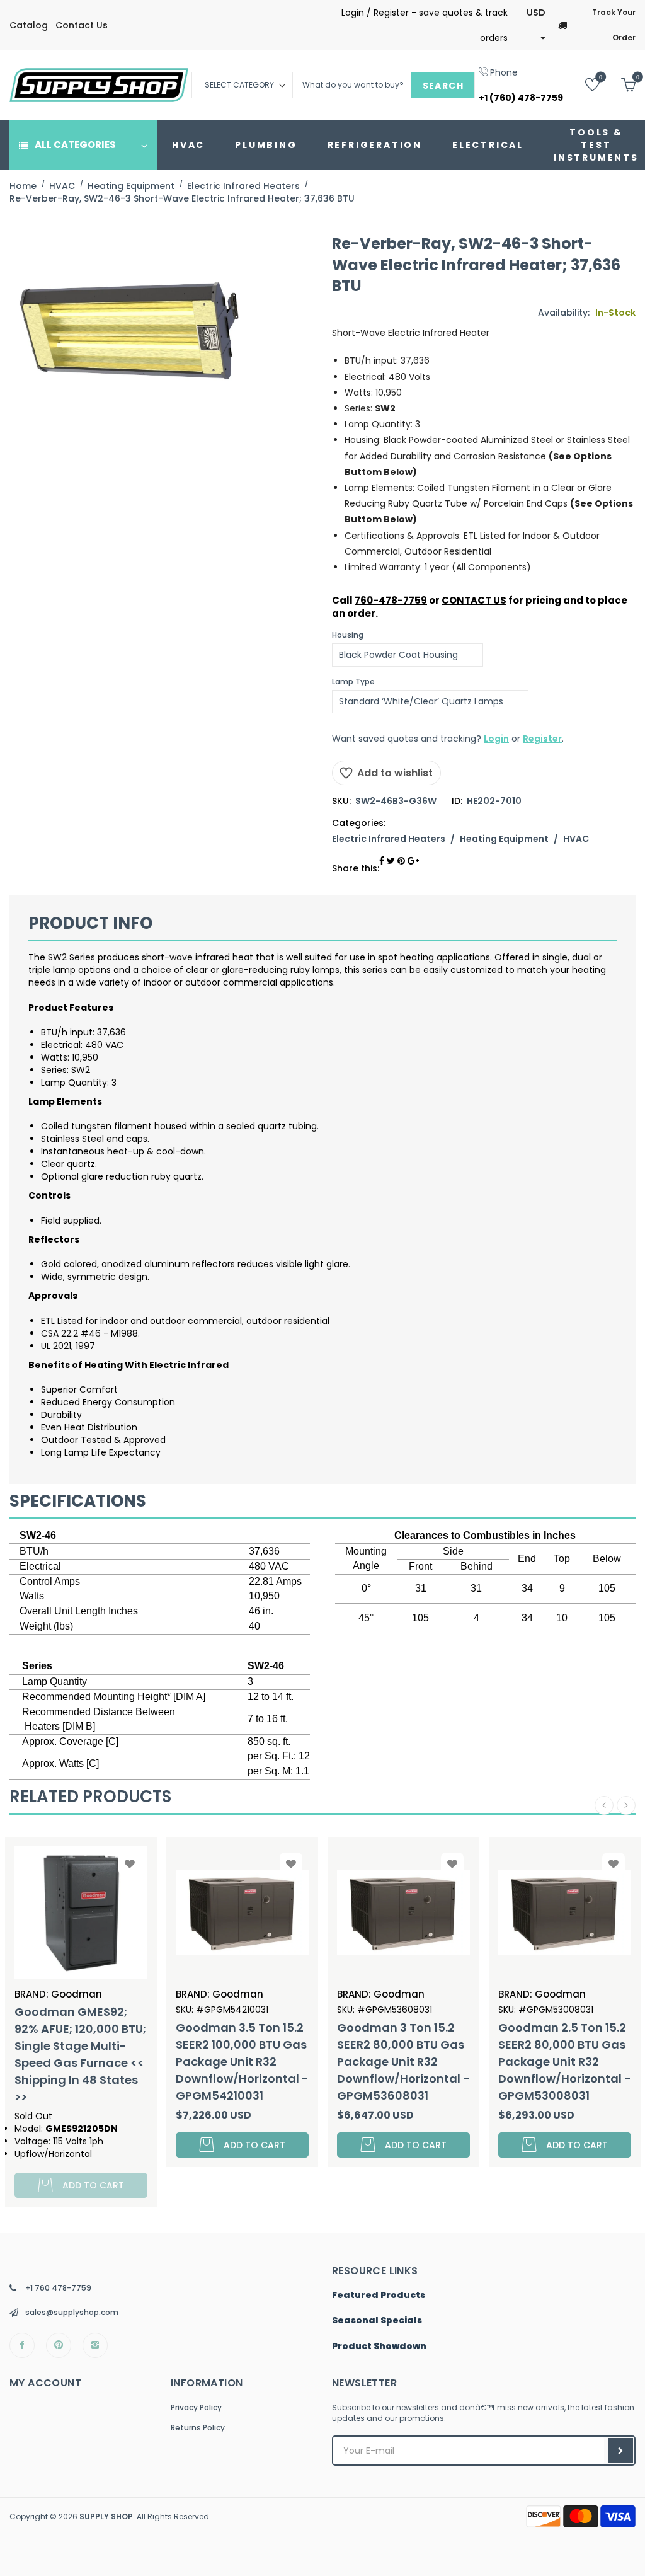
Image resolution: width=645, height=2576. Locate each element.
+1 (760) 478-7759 (521, 98)
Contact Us (82, 25)
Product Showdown (379, 2347)
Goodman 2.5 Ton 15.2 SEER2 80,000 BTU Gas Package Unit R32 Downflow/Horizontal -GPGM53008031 (403, 2061)
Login (496, 739)
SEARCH (443, 86)
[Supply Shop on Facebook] (22, 2345)
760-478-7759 (391, 600)
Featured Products (379, 2296)
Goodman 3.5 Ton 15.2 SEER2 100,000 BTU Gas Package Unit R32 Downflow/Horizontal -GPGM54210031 (81, 2061)
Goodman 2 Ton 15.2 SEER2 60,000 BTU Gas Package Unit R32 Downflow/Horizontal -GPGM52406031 (565, 2061)
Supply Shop (106, 2516)
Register (542, 739)
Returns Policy (198, 2428)
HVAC (188, 145)
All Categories (75, 145)
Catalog (29, 25)
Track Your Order (614, 25)
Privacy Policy (196, 2407)
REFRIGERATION (375, 145)
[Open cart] (619, 84)
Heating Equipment (504, 839)
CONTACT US (474, 600)
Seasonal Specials (377, 2321)
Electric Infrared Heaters (389, 839)
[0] (583, 84)
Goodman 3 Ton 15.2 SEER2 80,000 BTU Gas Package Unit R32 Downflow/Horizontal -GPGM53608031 (242, 2061)
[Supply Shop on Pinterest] (59, 2345)
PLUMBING (266, 145)
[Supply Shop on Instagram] (95, 2345)
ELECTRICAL (488, 145)
